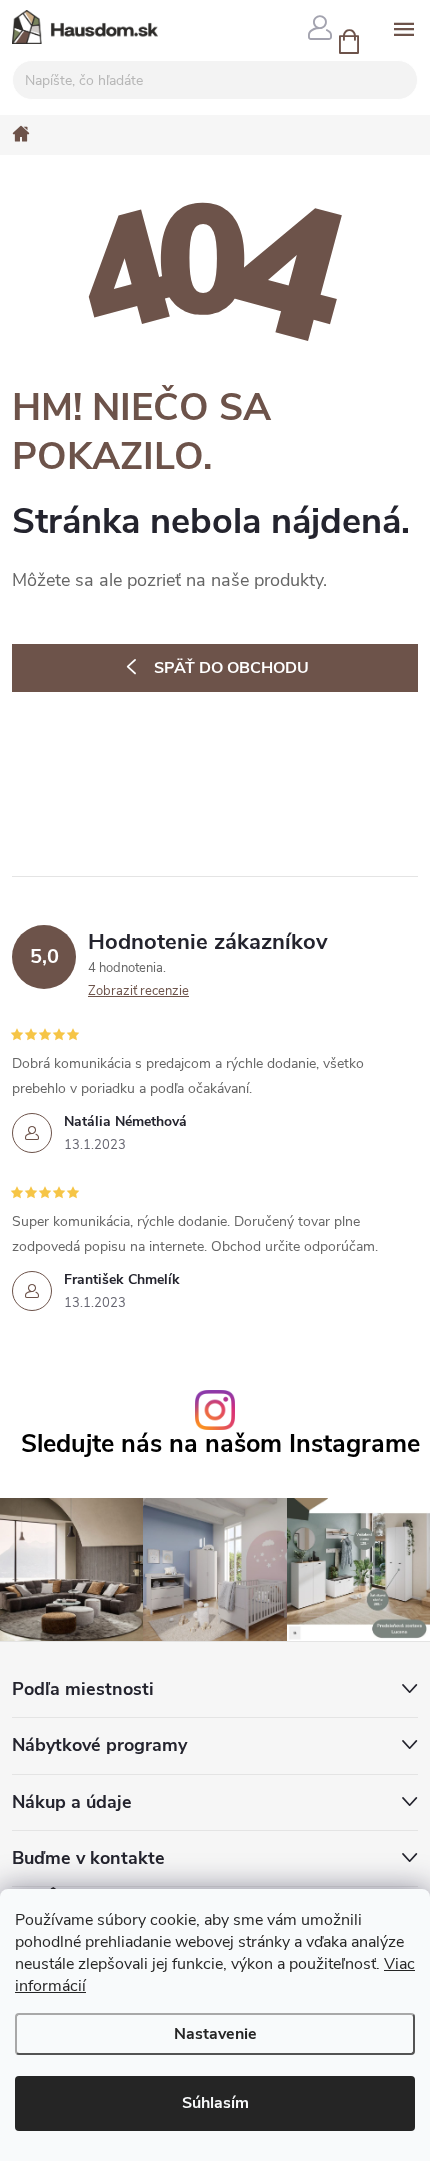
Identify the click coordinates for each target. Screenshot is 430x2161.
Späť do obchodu (231, 668)
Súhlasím (215, 2103)
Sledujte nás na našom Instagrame (220, 1444)
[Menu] (403, 26)
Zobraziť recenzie (138, 991)
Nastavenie (215, 2034)
